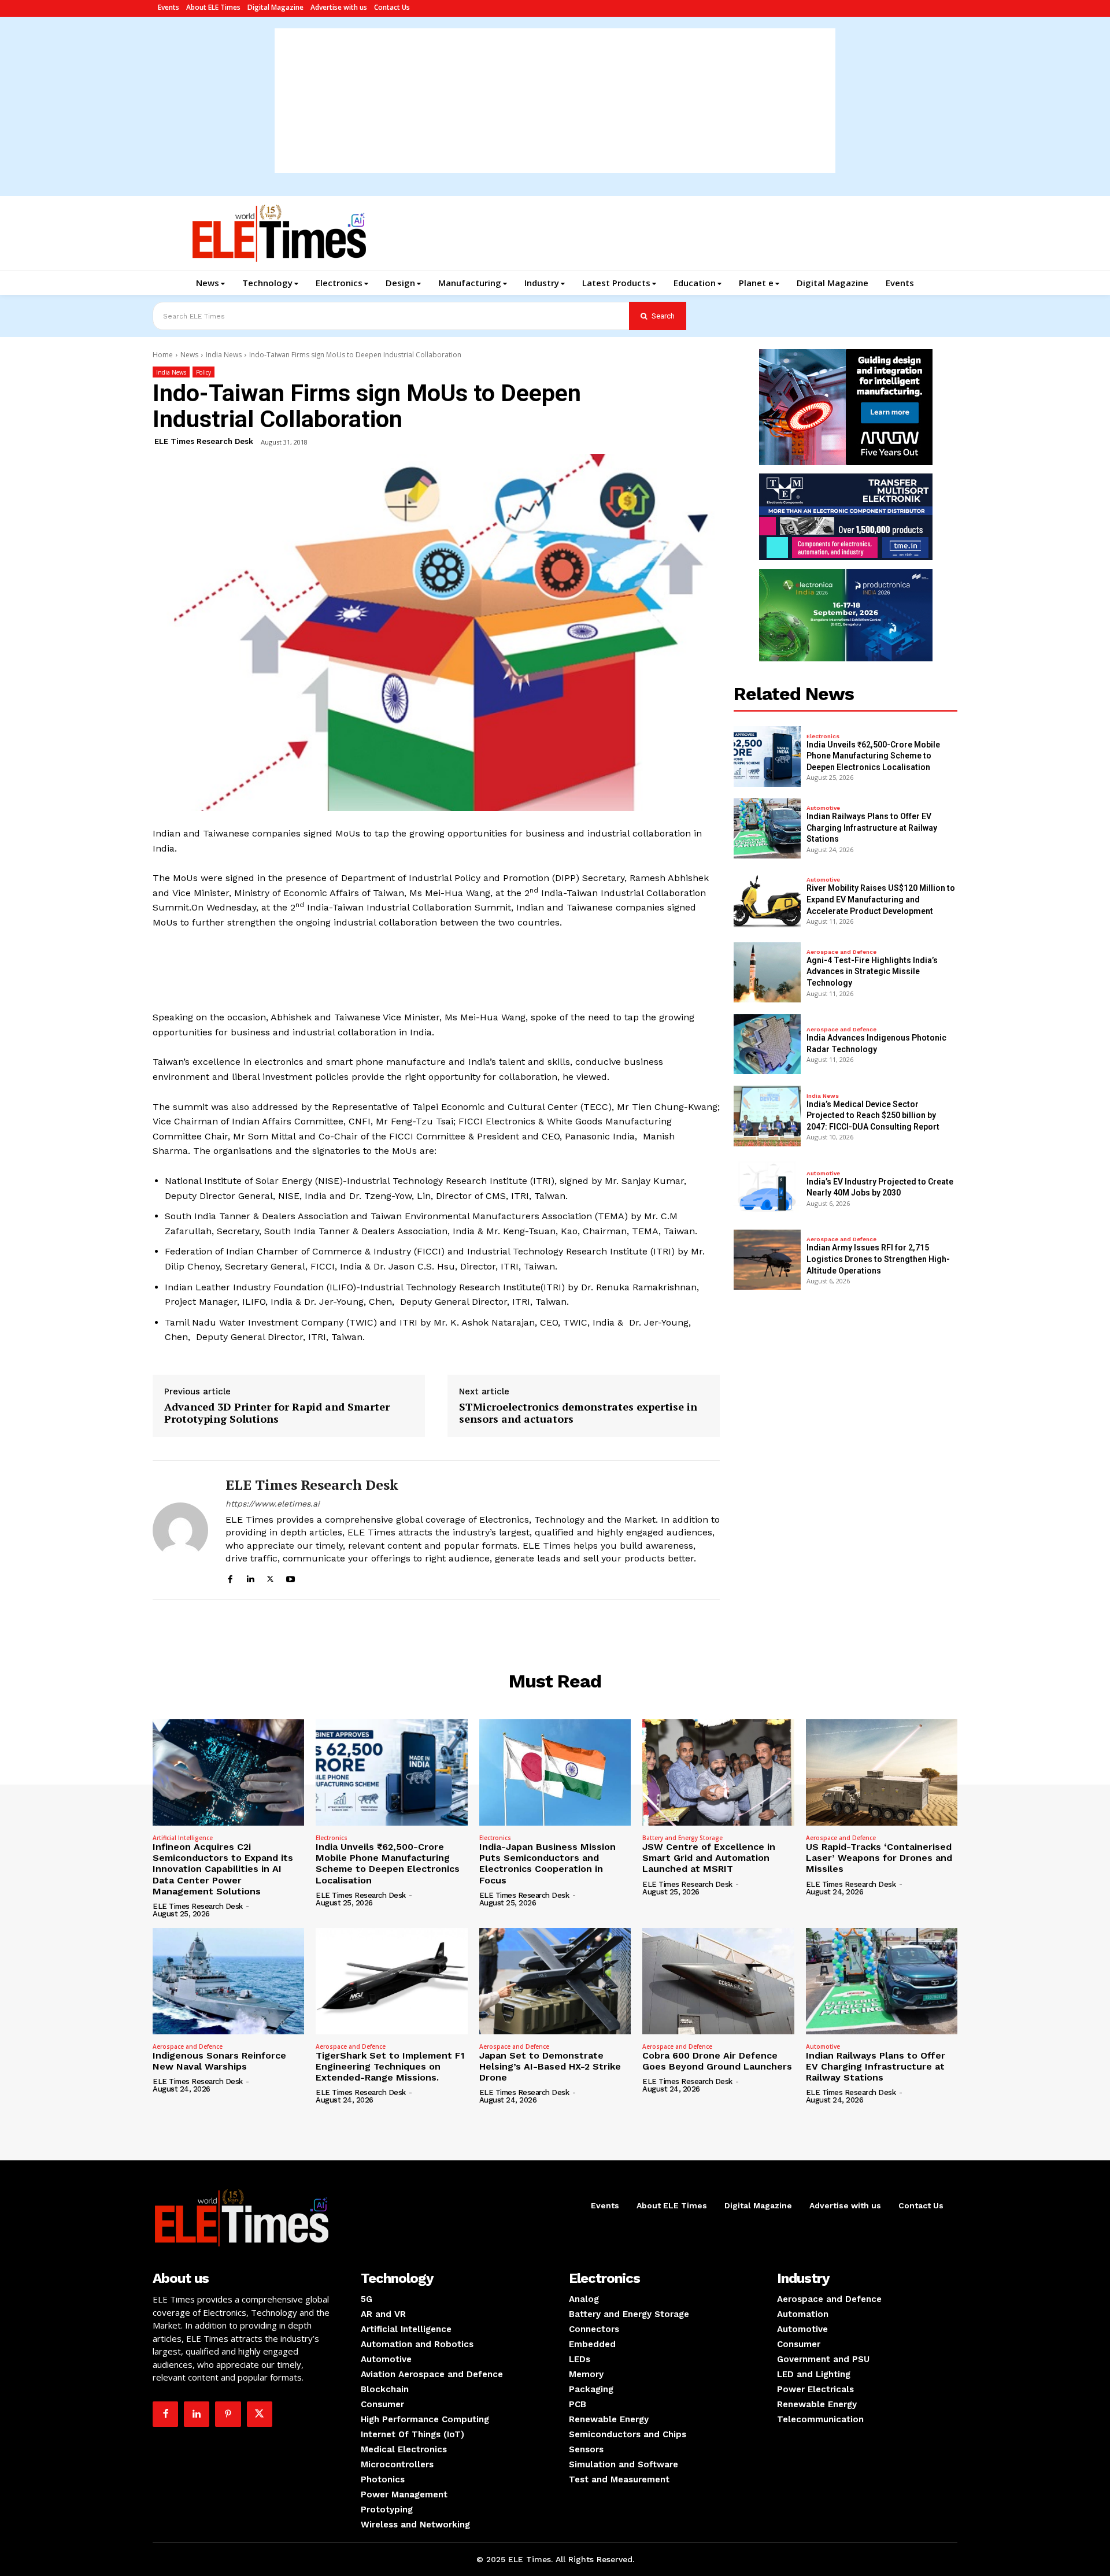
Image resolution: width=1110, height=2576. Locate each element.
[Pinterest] (228, 2414)
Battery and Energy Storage (682, 1838)
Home (163, 355)
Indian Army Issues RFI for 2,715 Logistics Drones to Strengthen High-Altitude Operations (878, 1259)
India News (224, 355)
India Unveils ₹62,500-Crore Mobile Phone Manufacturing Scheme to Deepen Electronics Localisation (873, 756)
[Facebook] (230, 1577)
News (189, 355)
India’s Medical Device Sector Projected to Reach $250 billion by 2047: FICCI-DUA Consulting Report (873, 1115)
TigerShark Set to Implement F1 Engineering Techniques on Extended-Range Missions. (390, 2066)
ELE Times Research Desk (204, 441)
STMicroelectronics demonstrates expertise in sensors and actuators (578, 1413)
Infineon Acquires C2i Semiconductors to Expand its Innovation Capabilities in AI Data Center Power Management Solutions (223, 1869)
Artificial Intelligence (183, 1838)
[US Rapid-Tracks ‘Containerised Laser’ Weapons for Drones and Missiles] (882, 1772)
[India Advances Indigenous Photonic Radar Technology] (767, 1044)
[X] (270, 1577)
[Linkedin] (250, 1577)
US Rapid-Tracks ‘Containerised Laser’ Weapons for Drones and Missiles (879, 1858)
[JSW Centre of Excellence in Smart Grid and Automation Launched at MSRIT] (718, 1772)
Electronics (823, 736)
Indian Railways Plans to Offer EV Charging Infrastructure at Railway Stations (872, 828)
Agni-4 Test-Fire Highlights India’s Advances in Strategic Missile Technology (872, 971)
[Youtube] (291, 1577)
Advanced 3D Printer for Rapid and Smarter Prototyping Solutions (277, 1413)
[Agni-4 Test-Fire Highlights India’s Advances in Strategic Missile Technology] (767, 972)
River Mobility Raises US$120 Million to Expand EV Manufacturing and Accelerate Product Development (881, 899)
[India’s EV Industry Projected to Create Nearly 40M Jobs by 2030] (767, 1188)
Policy (203, 372)
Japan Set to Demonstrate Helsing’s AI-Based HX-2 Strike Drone (550, 2066)
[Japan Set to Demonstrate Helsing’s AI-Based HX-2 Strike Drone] (555, 1981)
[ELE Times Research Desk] (180, 1530)
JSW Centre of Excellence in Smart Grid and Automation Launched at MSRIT (709, 1858)
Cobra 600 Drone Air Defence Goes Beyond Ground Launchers (717, 2061)
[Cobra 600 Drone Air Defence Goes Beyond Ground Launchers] (718, 1981)
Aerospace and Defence (841, 952)
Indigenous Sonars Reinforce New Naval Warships (219, 2061)
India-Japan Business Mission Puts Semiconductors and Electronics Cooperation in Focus (547, 1863)
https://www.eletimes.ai (273, 1504)
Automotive (823, 808)
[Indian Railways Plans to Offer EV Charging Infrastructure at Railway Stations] (767, 828)
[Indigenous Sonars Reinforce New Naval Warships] (228, 1981)
